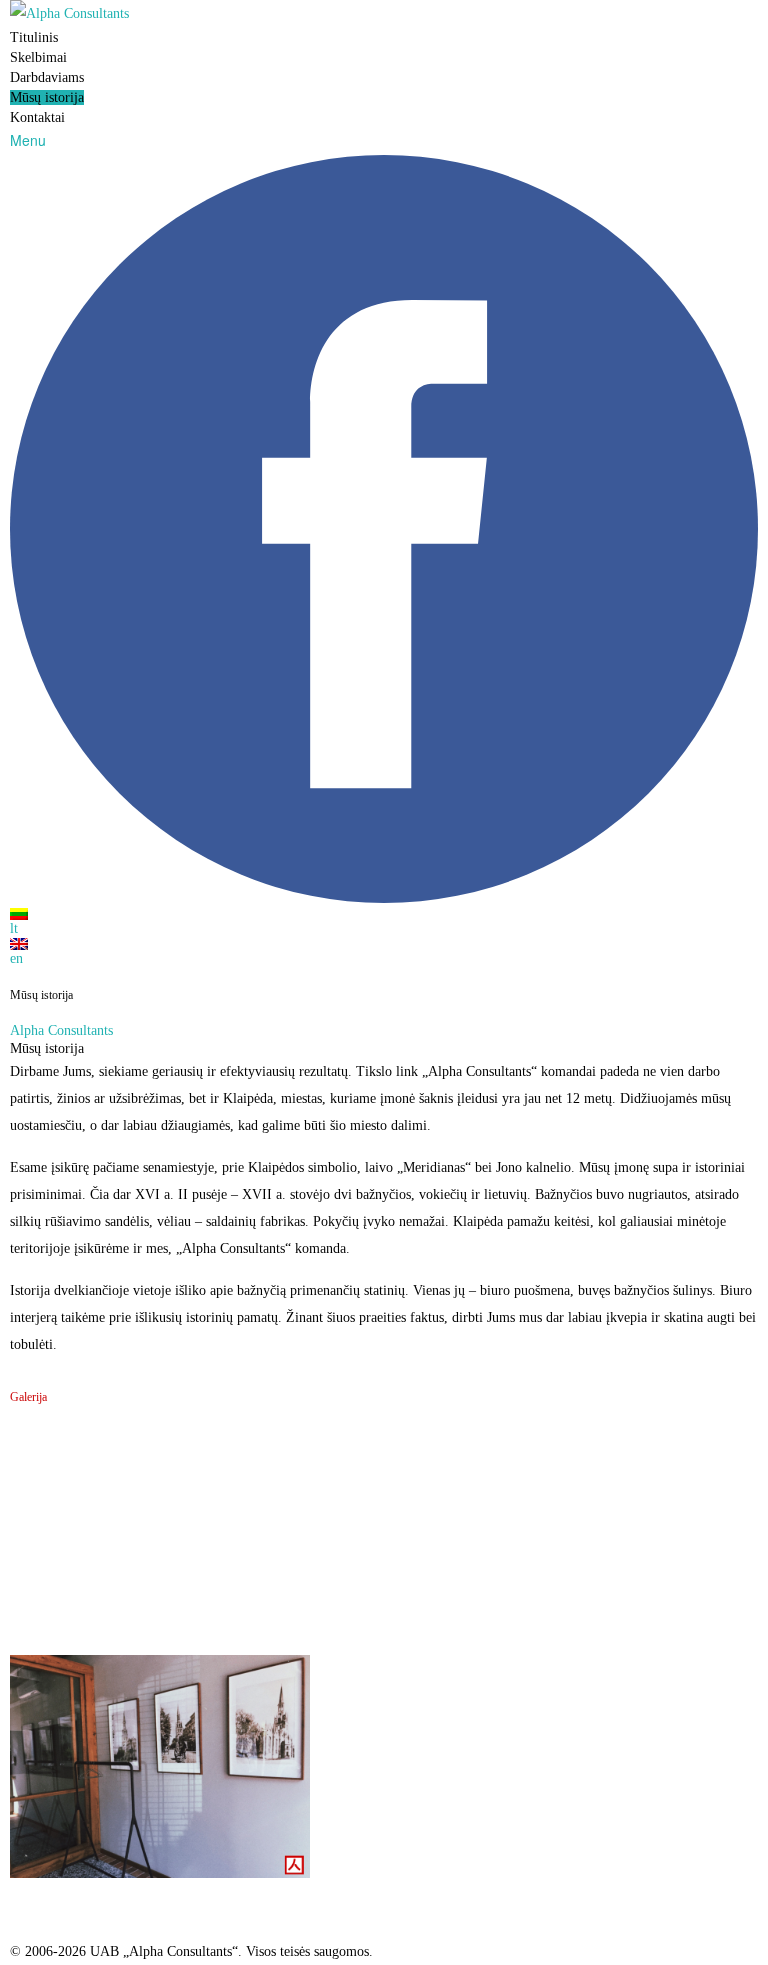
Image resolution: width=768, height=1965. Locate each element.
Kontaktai (37, 117)
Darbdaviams (47, 77)
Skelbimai (38, 57)
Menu (28, 140)
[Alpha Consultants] (384, 13)
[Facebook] (384, 898)
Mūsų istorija (47, 97)
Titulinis (34, 37)
